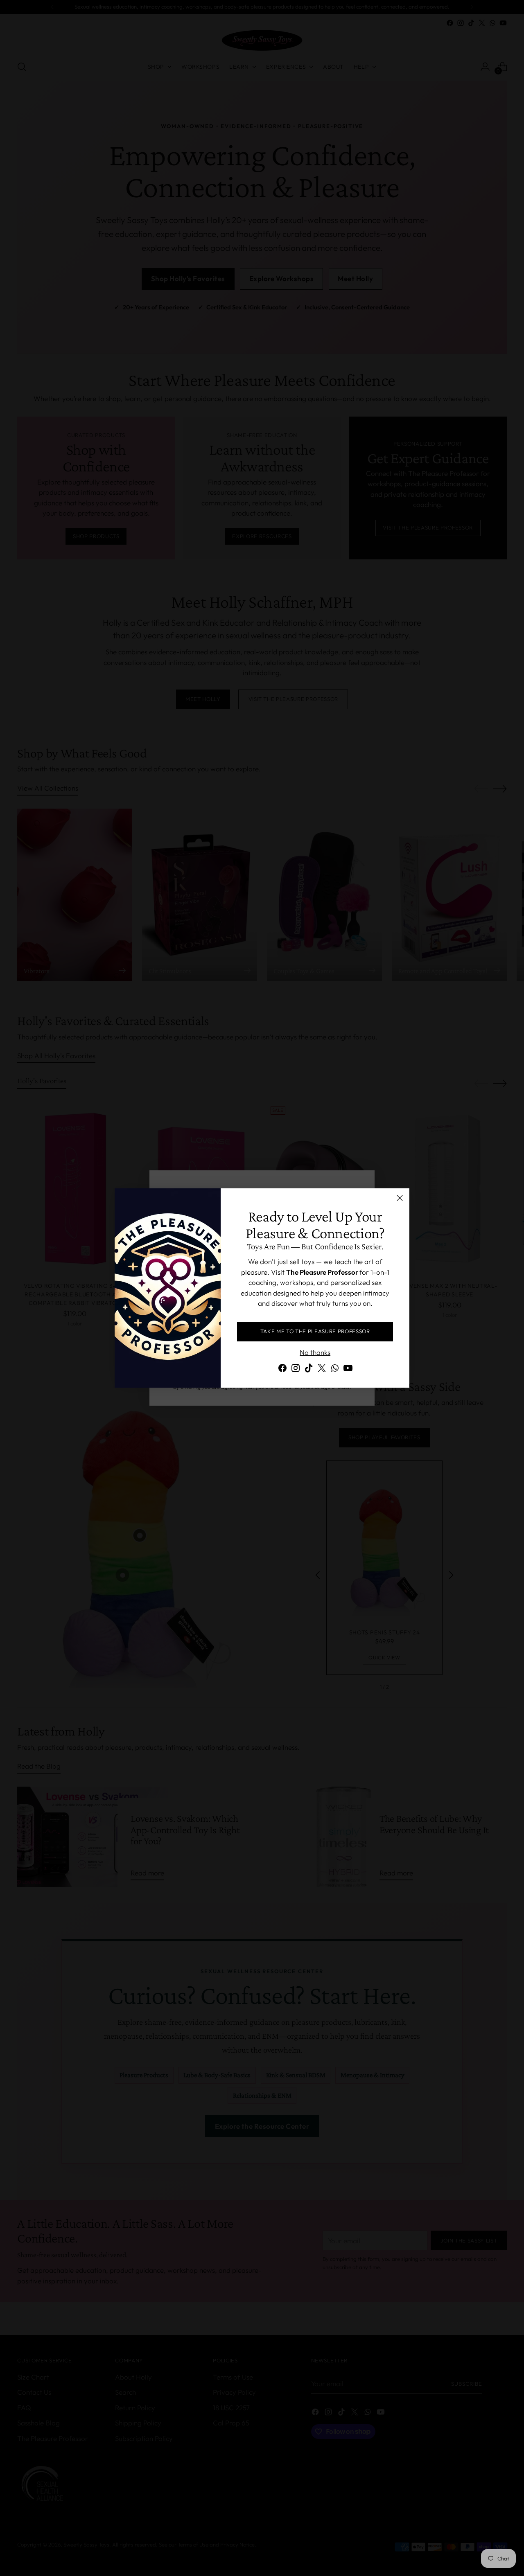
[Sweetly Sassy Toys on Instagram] (296, 1369)
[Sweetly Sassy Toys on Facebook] (282, 1369)
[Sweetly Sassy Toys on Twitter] (322, 1369)
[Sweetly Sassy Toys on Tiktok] (309, 1369)
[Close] (400, 1198)
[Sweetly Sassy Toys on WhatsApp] (335, 1369)
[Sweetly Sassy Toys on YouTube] (348, 1369)
